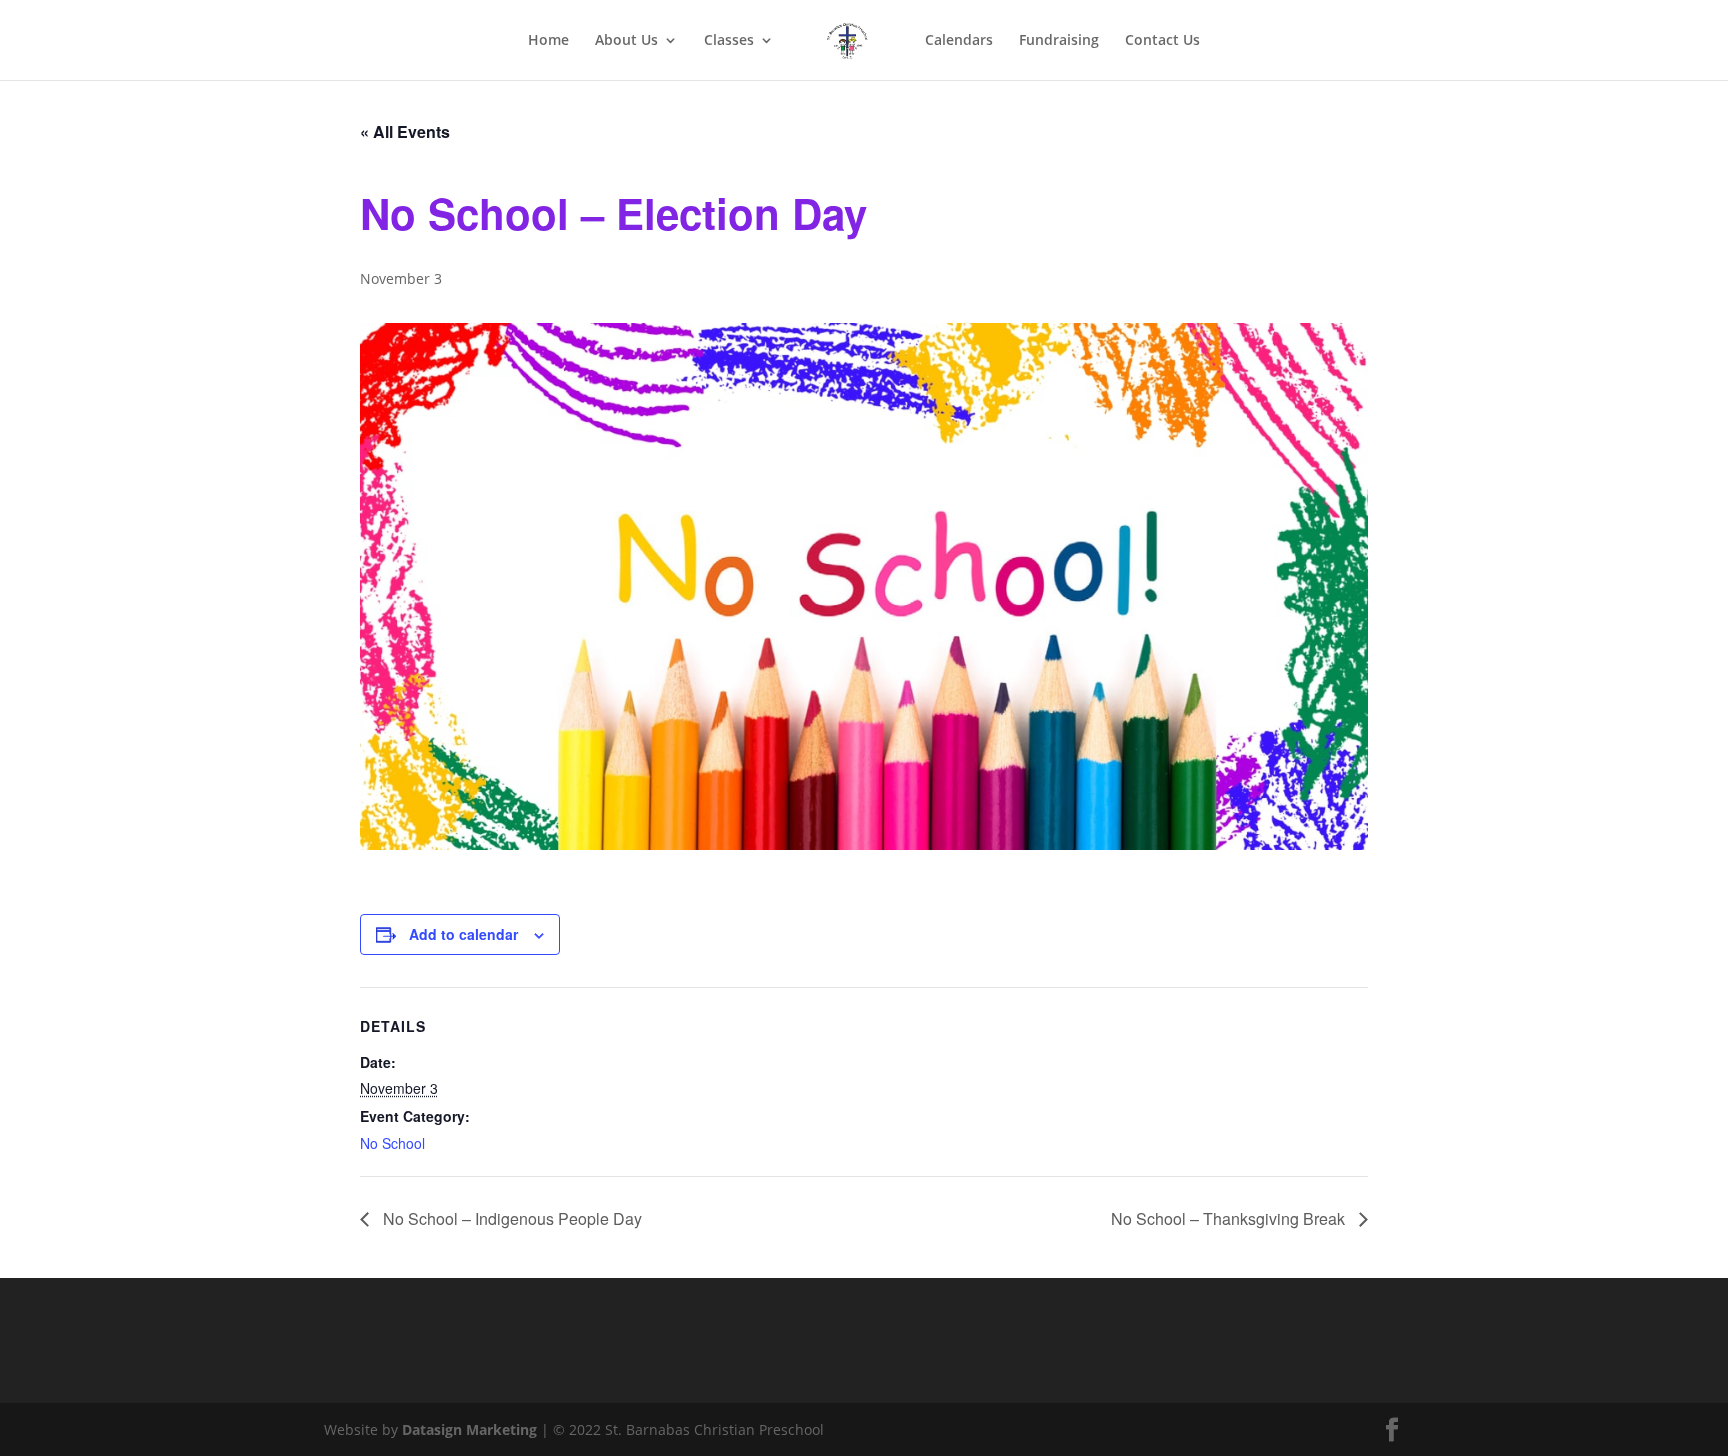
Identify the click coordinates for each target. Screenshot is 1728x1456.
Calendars (959, 41)
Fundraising (1059, 41)
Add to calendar (463, 934)
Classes (729, 41)
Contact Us (1162, 41)
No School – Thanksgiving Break (1230, 1218)
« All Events (405, 131)
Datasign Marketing (471, 1429)
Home (548, 41)
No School (392, 1143)
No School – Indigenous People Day (510, 1218)
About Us (626, 41)
